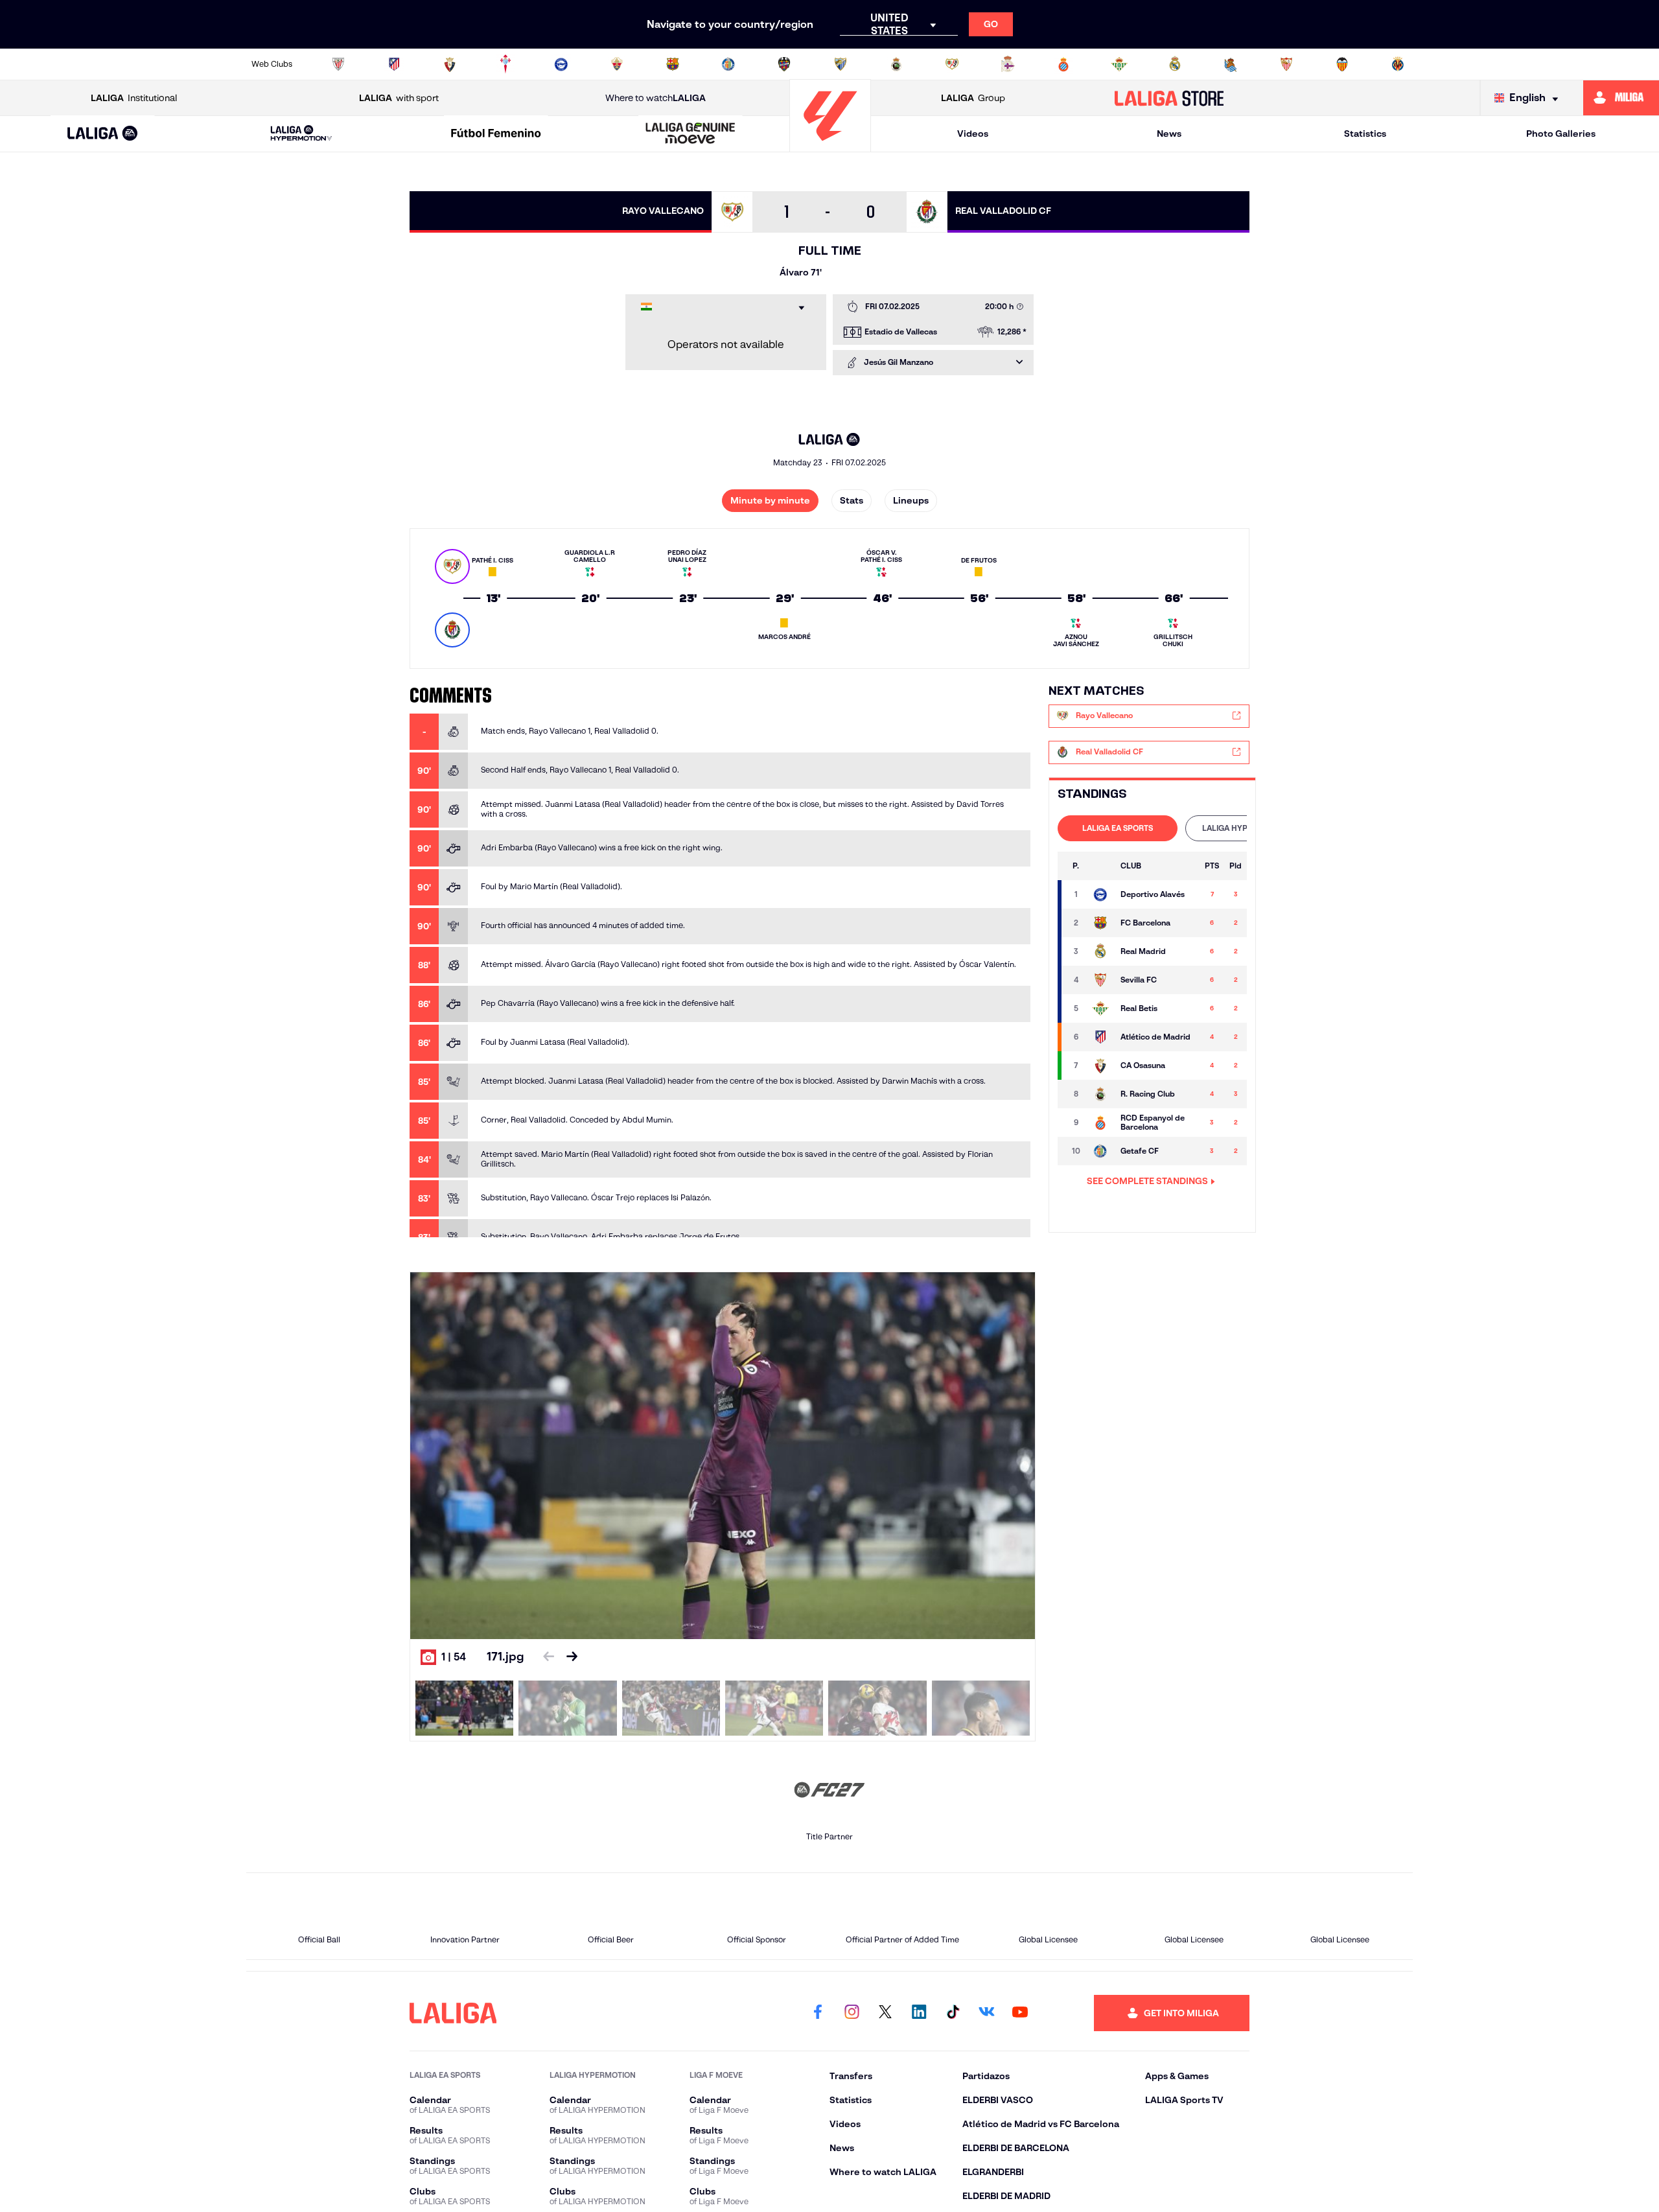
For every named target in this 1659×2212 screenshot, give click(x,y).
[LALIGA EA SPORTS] (103, 134)
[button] (103, 134)
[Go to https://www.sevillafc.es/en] (1286, 64)
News (1169, 134)
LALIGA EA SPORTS (1118, 828)
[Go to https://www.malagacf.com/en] (841, 64)
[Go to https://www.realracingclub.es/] (896, 64)
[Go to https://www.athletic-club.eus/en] (338, 64)
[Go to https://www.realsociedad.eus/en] (1231, 64)
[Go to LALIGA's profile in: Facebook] (818, 2013)
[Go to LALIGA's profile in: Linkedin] (919, 2013)
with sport (399, 98)
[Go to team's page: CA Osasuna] (1100, 1065)
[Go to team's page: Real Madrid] (1100, 951)
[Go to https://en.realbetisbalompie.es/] (1119, 64)
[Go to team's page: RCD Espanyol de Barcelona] (1100, 1123)
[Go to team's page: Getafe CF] (1100, 1151)
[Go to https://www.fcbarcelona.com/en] (673, 64)
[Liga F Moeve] (496, 134)
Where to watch (655, 98)
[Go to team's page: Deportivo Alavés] (1100, 894)
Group (973, 98)
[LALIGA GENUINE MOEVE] (691, 134)
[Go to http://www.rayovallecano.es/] (952, 64)
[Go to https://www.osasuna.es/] (450, 64)
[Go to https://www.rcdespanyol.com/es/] (1063, 64)
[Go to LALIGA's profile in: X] (885, 2013)
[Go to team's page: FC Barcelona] (1100, 923)
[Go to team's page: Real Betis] (1100, 1008)
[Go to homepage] (830, 146)
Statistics (1365, 134)
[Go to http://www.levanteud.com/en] (784, 64)
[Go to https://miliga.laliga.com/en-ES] (1621, 98)
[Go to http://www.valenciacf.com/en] (1342, 64)
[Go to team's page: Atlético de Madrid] (1100, 1037)
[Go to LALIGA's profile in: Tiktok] (953, 2013)
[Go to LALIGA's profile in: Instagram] (852, 2013)
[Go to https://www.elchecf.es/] (617, 64)
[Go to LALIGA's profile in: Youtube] (1020, 2013)
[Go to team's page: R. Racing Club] (1100, 1094)
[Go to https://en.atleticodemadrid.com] (394, 64)
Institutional (134, 98)
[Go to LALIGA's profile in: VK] (986, 2013)
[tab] (1118, 828)
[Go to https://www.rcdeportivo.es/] (1008, 64)
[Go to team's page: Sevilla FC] (1100, 980)
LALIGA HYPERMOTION (1245, 828)
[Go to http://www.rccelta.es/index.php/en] (505, 64)
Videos (973, 134)
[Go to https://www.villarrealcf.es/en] (1398, 64)
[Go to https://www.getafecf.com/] (728, 64)
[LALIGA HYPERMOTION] (301, 134)
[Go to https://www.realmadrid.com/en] (1175, 64)
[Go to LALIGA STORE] (1169, 98)
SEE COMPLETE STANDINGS (1147, 1181)
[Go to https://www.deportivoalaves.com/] (561, 64)
